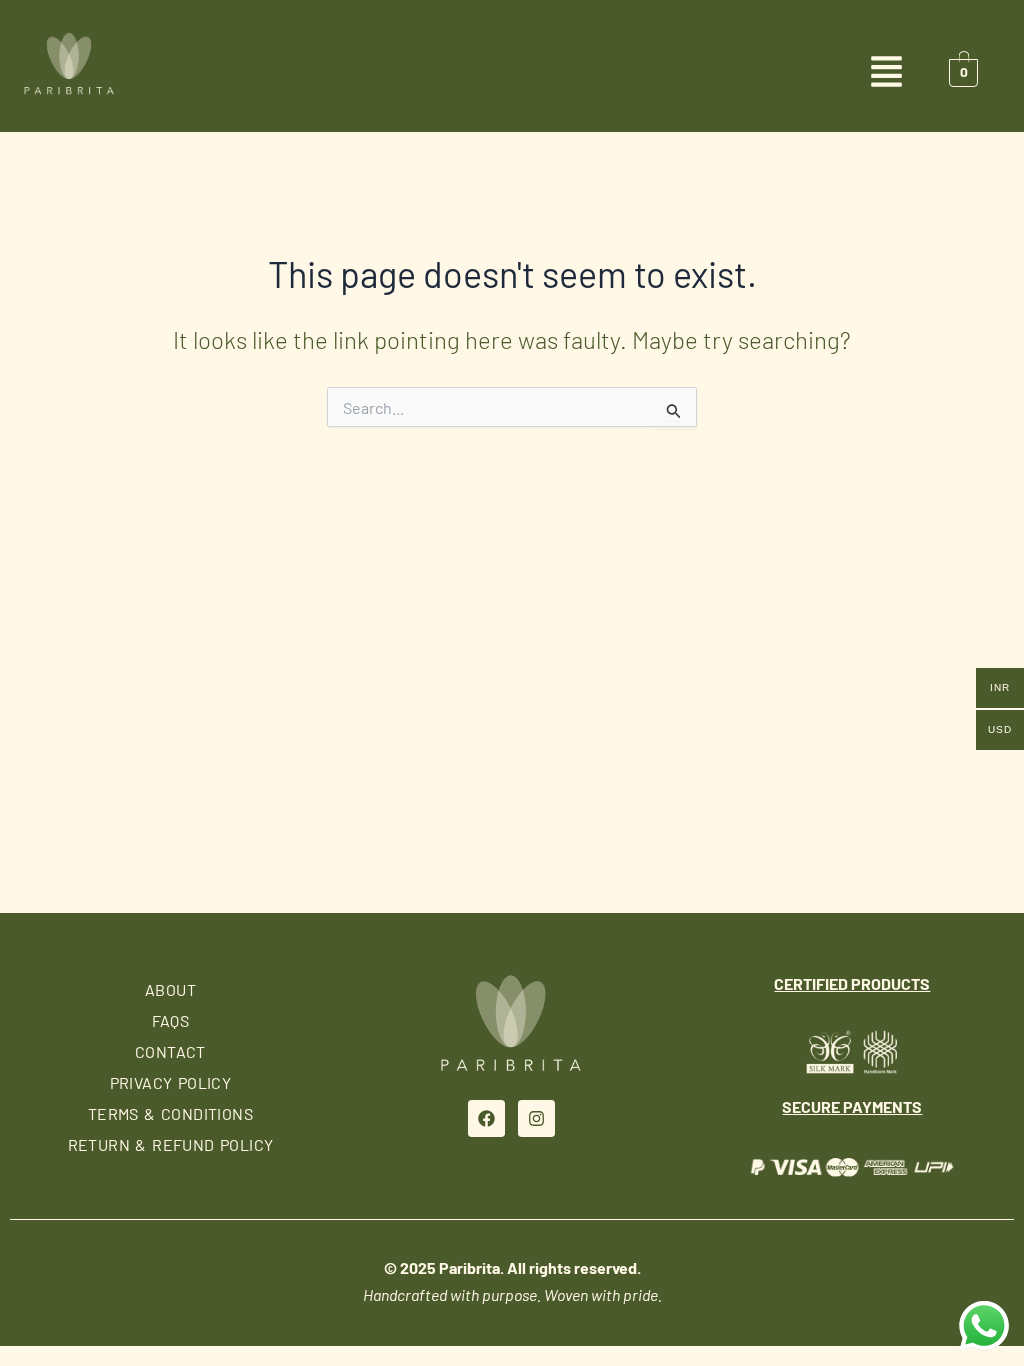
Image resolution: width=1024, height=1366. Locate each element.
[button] (511, 73)
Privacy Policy (171, 1082)
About (170, 989)
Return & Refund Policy (171, 1144)
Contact (170, 1051)
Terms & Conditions (170, 1113)
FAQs (171, 1020)
